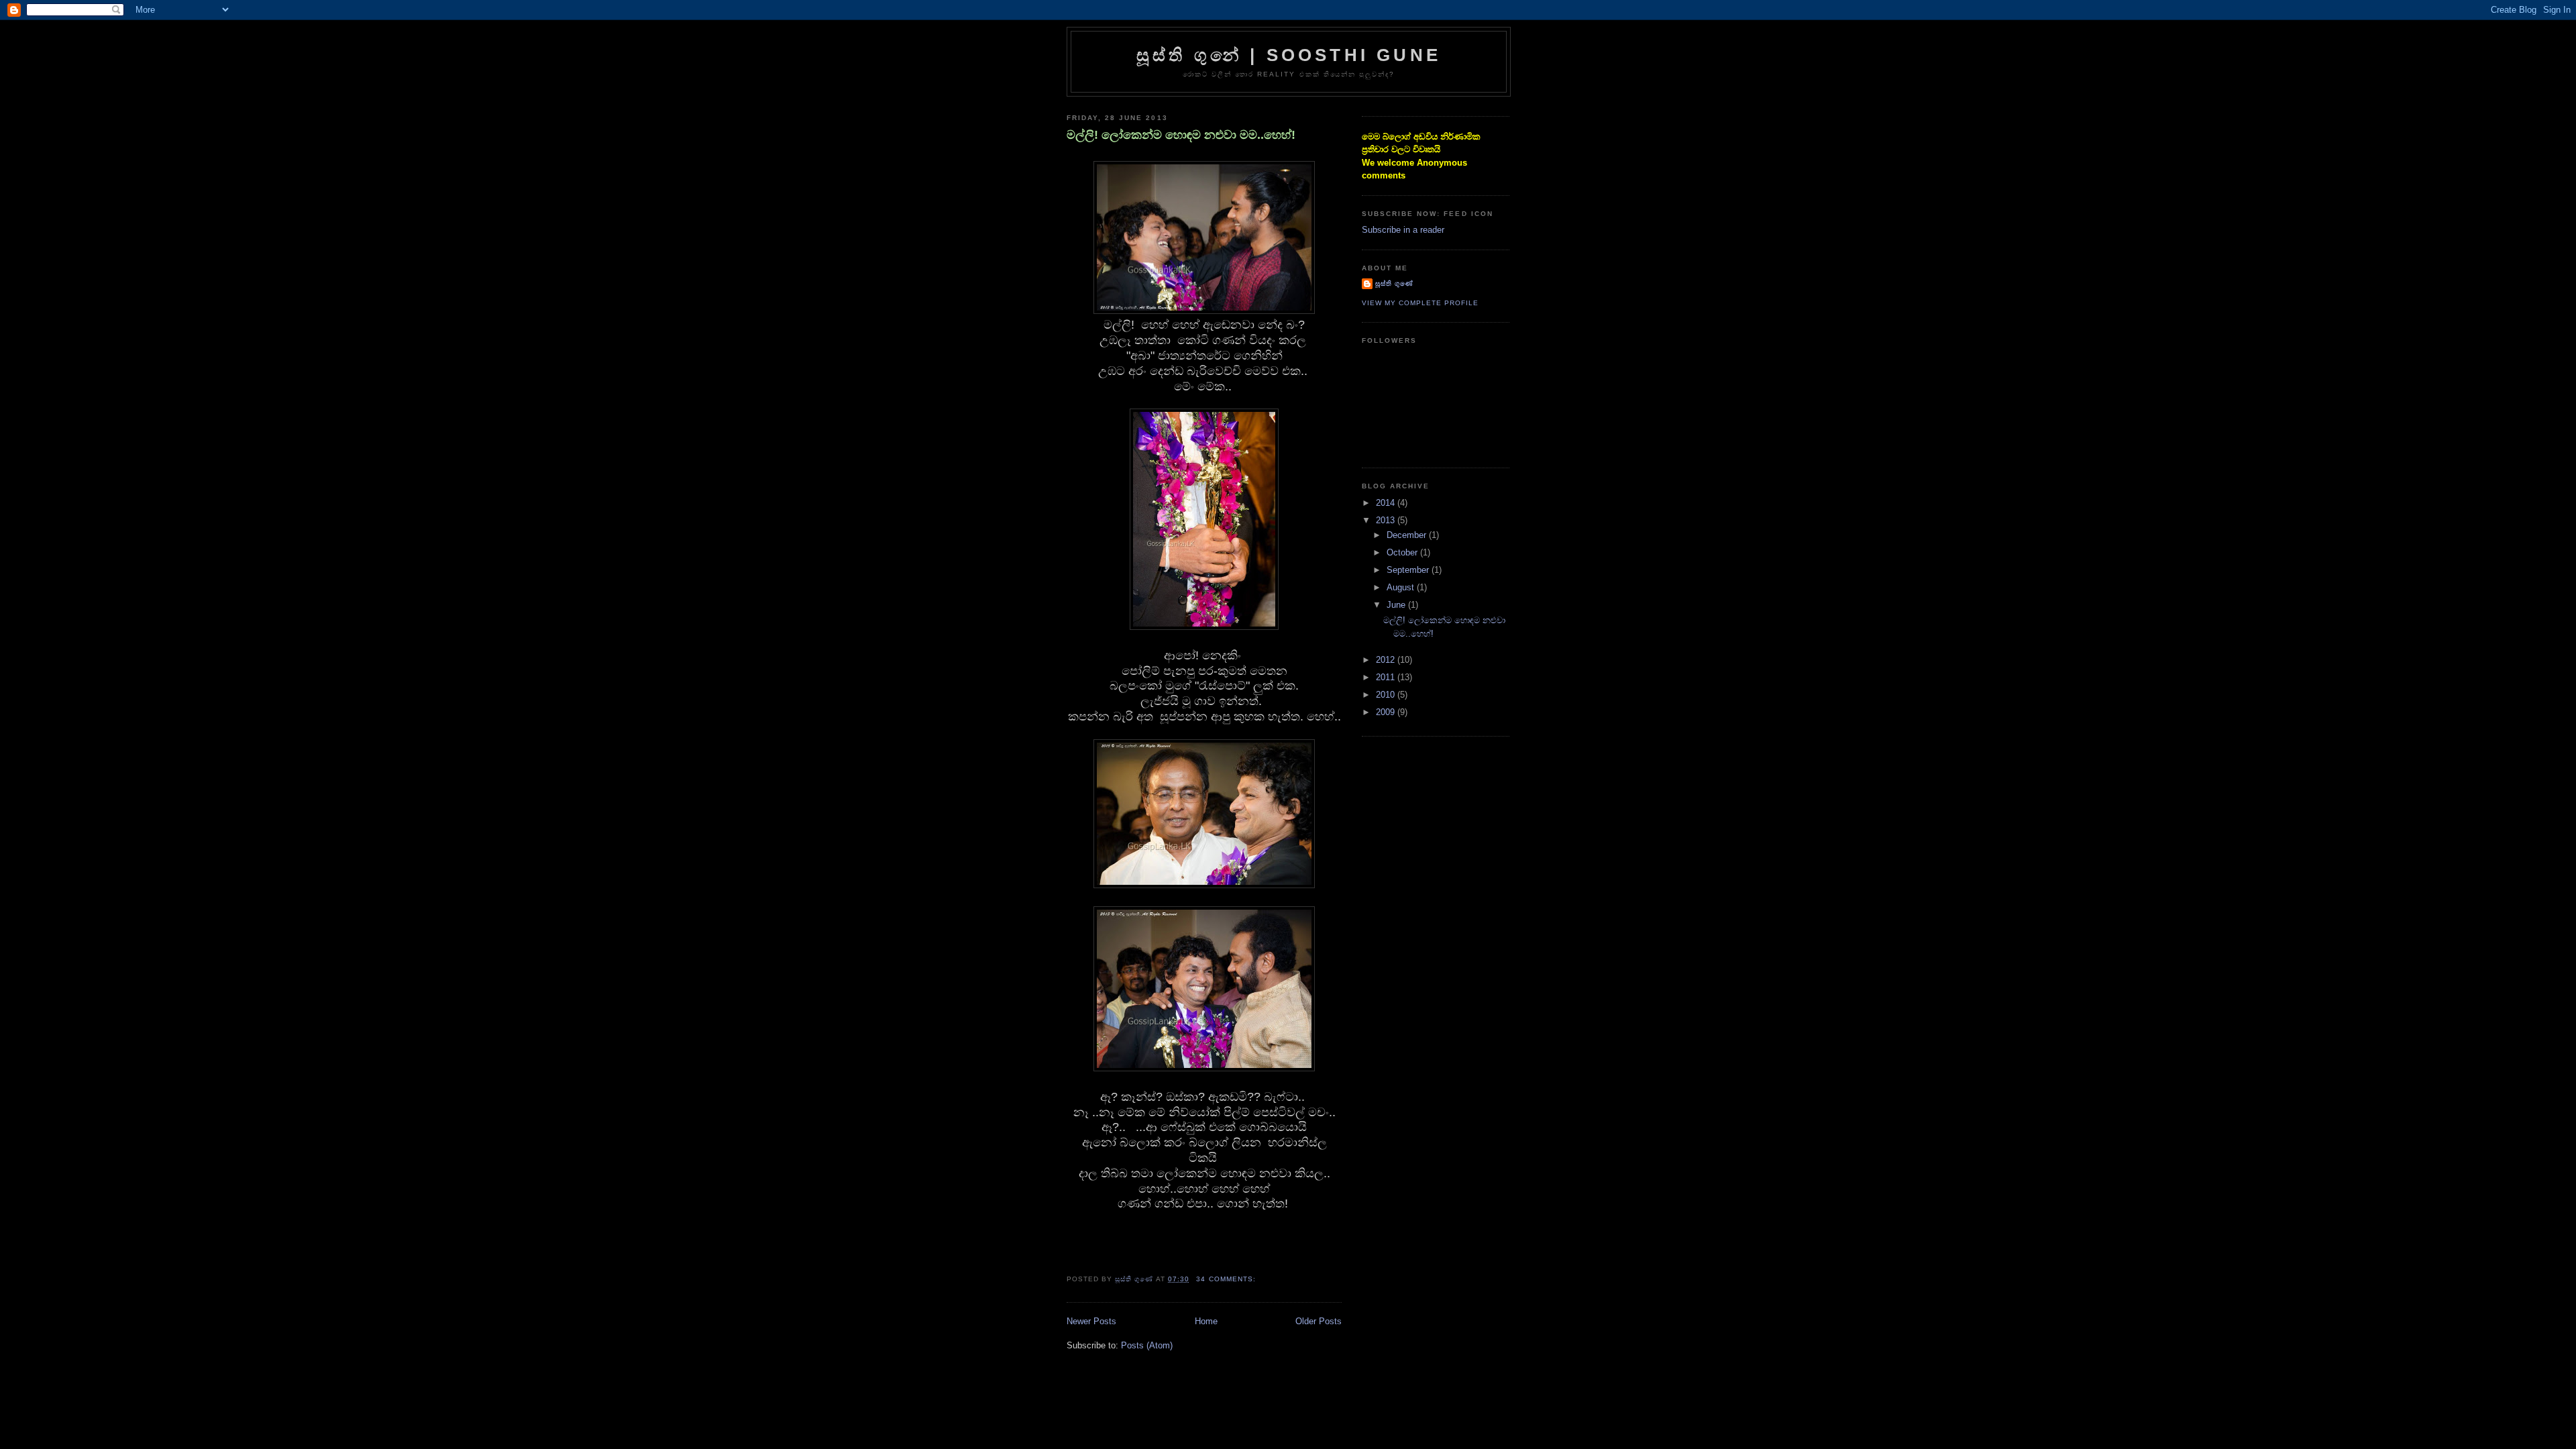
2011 (1387, 677)
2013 (1387, 520)
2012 (1387, 660)
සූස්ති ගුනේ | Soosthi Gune (1289, 55)
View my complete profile (1420, 303)
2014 (1387, 503)
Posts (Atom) (1147, 1345)
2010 (1387, 695)
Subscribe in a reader (1403, 230)
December (1408, 535)
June (1397, 605)
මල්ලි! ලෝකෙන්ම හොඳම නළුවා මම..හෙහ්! (1181, 135)
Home (1206, 1321)
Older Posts (1319, 1321)
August (1402, 587)
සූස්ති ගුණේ (1394, 283)
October (1403, 552)
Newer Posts (1091, 1321)
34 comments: (1227, 1279)
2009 (1387, 712)
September (1409, 570)
